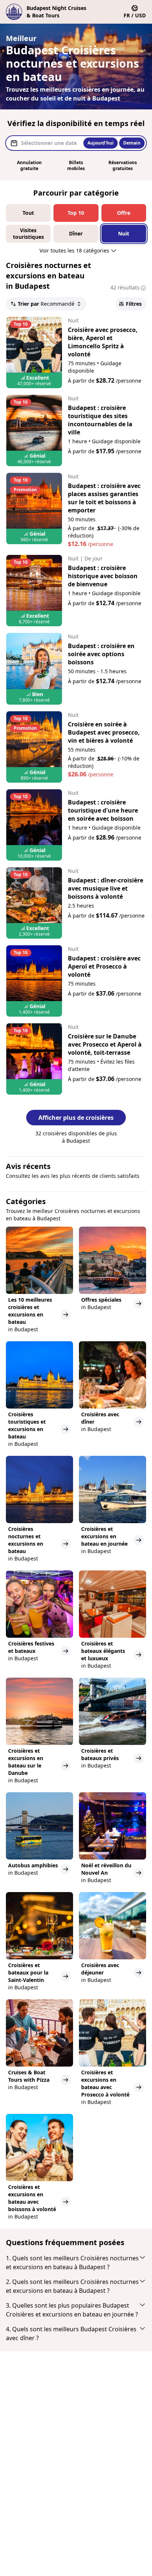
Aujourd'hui (101, 143)
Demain (132, 143)
